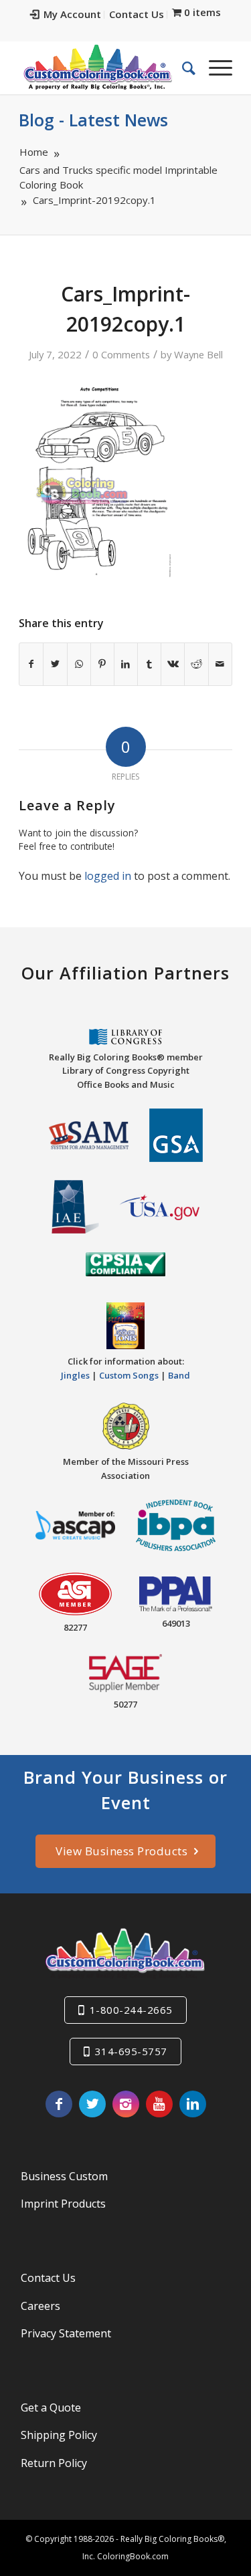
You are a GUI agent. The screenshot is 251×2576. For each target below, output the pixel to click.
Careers (40, 2306)
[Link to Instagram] (126, 2104)
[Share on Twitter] (55, 664)
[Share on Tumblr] (149, 664)
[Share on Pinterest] (102, 664)
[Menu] (214, 68)
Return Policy (54, 2463)
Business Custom (64, 2176)
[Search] (182, 68)
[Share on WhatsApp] (79, 664)
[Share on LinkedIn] (126, 664)
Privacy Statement (66, 2333)
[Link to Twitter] (92, 2104)
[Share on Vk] (173, 664)
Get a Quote (51, 2408)
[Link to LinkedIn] (193, 2104)
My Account (72, 14)
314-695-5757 (131, 2051)
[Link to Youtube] (159, 2104)
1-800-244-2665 (131, 2010)
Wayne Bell (198, 354)
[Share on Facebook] (31, 664)
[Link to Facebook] (59, 2104)
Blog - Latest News (93, 120)
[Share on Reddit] (196, 664)
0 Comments (121, 354)
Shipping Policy (59, 2435)
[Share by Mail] (220, 664)
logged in (108, 876)
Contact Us (137, 14)
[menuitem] (66, 15)
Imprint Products (63, 2204)
